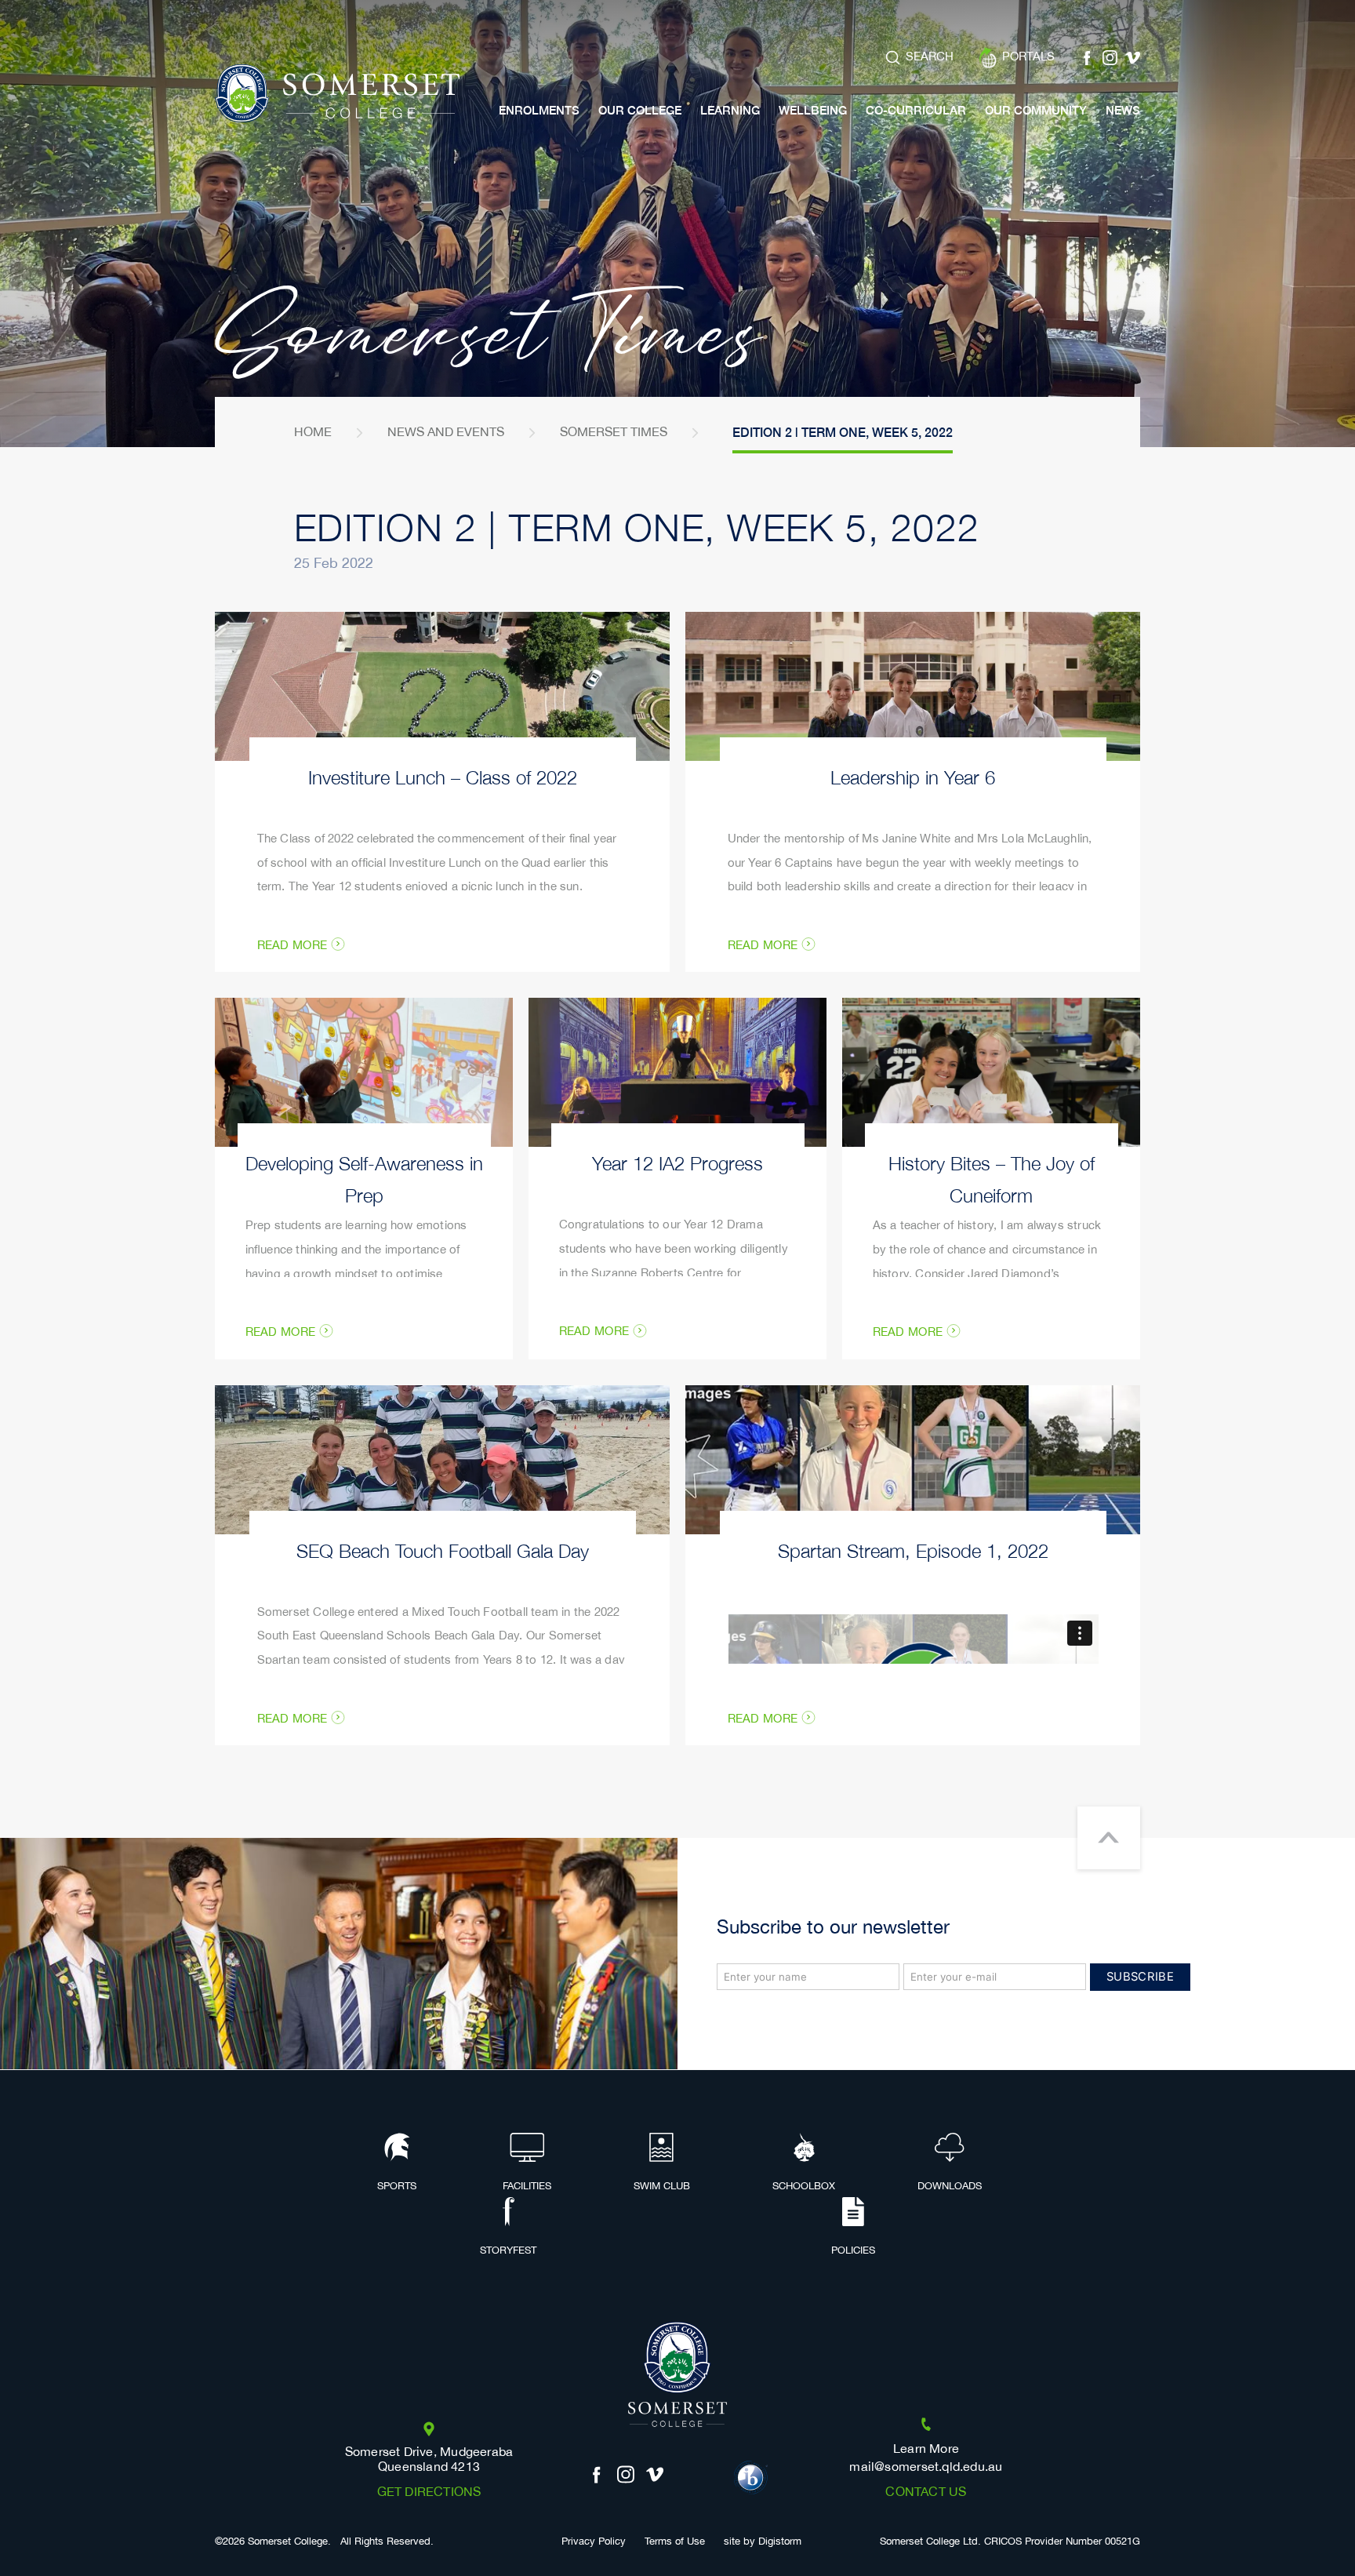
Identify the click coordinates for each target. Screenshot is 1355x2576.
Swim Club (662, 2186)
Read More (292, 946)
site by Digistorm (763, 2542)
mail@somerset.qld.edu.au (926, 2467)
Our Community (1036, 110)
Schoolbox (804, 2186)
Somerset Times (614, 433)
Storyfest (508, 2250)
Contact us (926, 2492)
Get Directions (429, 2492)
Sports (397, 2186)
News (1123, 110)
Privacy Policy (594, 2542)
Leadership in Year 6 (913, 776)
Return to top (1109, 1838)
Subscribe (1140, 1977)
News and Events (446, 433)
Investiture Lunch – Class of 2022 (443, 776)
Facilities (527, 2186)
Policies (853, 2250)
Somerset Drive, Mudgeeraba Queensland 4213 (429, 2460)
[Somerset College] (337, 94)
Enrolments (539, 110)
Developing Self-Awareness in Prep (364, 1178)
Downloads (950, 2186)
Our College (640, 110)
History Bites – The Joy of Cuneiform (992, 1178)
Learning (730, 110)
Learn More (926, 2449)
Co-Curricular (916, 110)
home (313, 433)
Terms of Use (675, 2542)
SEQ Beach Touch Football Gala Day (443, 1550)
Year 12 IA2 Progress (677, 1162)
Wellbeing (813, 110)
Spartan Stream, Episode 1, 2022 (913, 1550)
